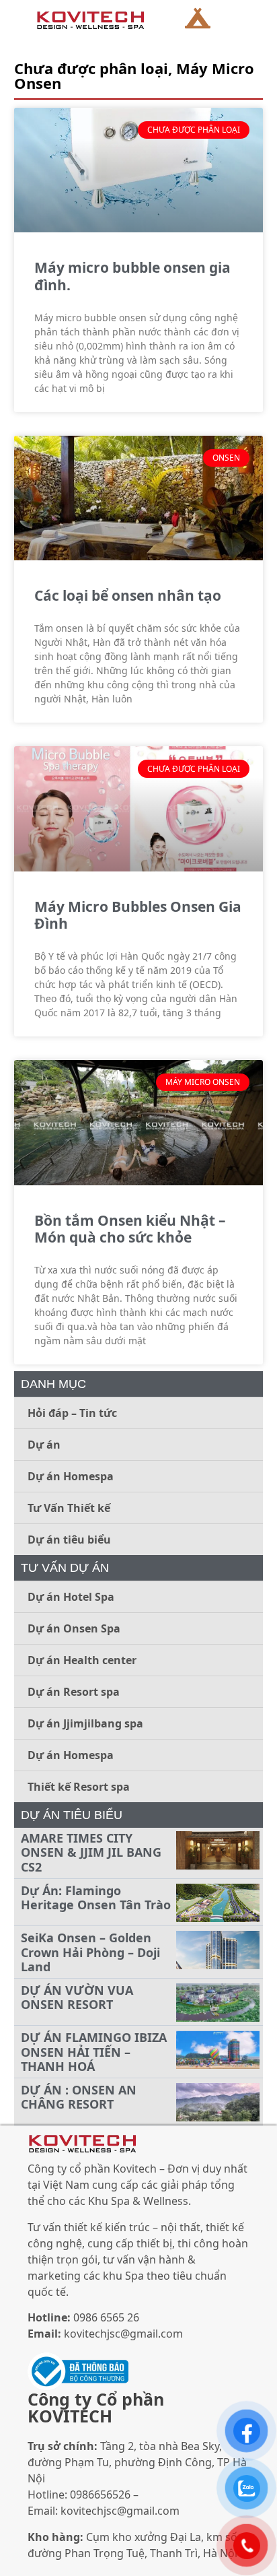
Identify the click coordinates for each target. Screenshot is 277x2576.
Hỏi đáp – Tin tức (72, 1413)
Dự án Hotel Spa (71, 1597)
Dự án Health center (82, 1660)
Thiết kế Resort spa (79, 1787)
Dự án (44, 1445)
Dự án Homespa (71, 1476)
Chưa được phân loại (91, 68)
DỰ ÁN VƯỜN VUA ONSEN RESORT (77, 1997)
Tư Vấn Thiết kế (69, 1508)
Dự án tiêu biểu (69, 1540)
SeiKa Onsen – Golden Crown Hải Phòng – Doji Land (90, 1952)
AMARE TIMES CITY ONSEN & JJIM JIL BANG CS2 (91, 1852)
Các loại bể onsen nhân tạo (128, 595)
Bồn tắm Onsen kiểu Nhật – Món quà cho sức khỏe (130, 1229)
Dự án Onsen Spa (74, 1628)
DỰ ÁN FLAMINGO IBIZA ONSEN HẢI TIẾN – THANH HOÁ (94, 2052)
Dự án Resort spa (74, 1692)
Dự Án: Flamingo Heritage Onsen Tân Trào (96, 1898)
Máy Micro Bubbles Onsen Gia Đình (138, 915)
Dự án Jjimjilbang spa (85, 1723)
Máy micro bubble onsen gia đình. (132, 276)
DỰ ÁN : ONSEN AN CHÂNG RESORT (79, 2097)
